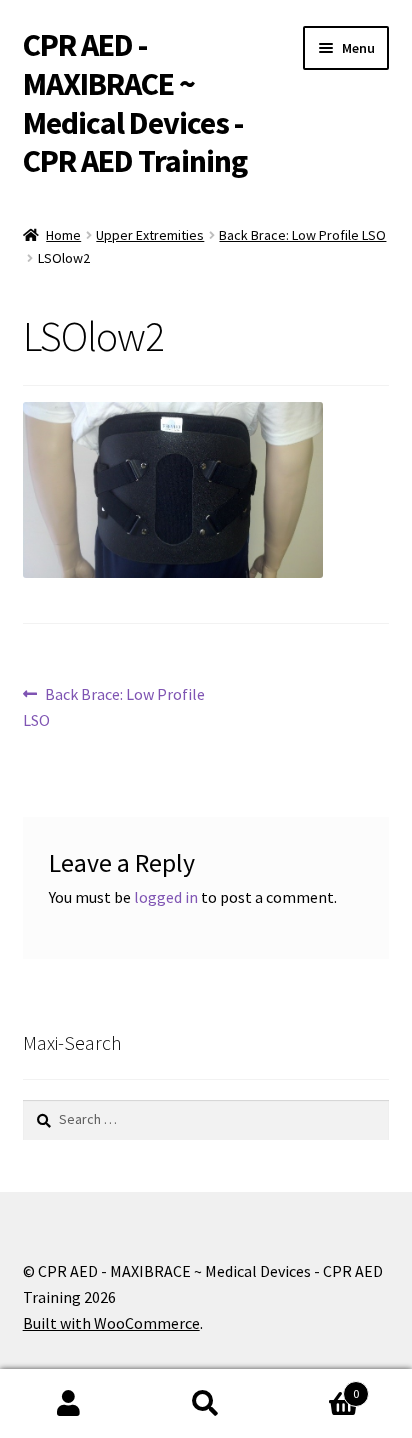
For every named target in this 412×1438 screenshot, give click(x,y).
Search (205, 1404)
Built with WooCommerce (111, 1323)
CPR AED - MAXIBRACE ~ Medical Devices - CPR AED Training (135, 103)
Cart (317, 1386)
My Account (68, 1404)
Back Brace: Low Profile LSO (302, 235)
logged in (166, 897)
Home (63, 235)
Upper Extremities (150, 235)
